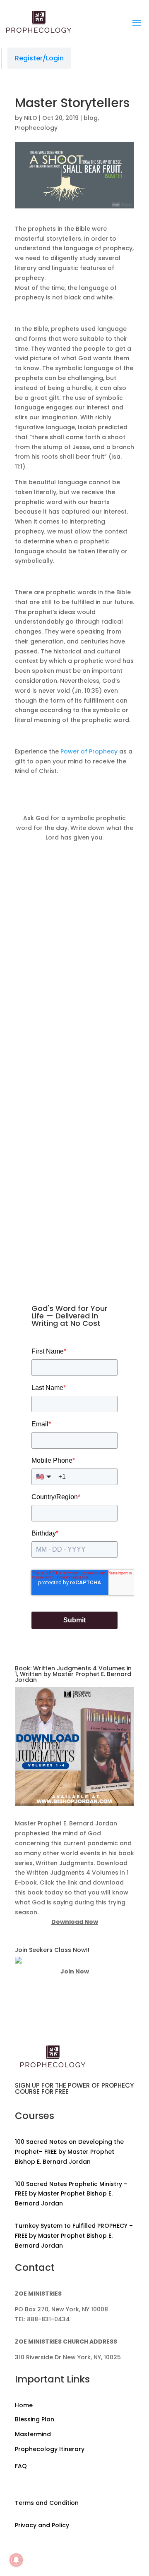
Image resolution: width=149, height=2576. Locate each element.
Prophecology (36, 128)
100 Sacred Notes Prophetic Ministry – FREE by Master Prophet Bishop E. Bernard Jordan (71, 2194)
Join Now (75, 1971)
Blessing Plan (35, 2419)
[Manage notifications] (16, 2560)
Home (24, 2405)
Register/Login (39, 58)
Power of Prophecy (89, 751)
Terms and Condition (47, 2503)
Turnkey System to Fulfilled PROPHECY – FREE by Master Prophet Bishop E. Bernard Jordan (74, 2236)
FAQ (21, 2466)
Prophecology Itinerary (50, 2449)
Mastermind (33, 2434)
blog (91, 118)
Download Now (75, 1922)
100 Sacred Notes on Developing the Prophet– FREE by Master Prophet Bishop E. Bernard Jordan (69, 2152)
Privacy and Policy (42, 2525)
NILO (31, 118)
